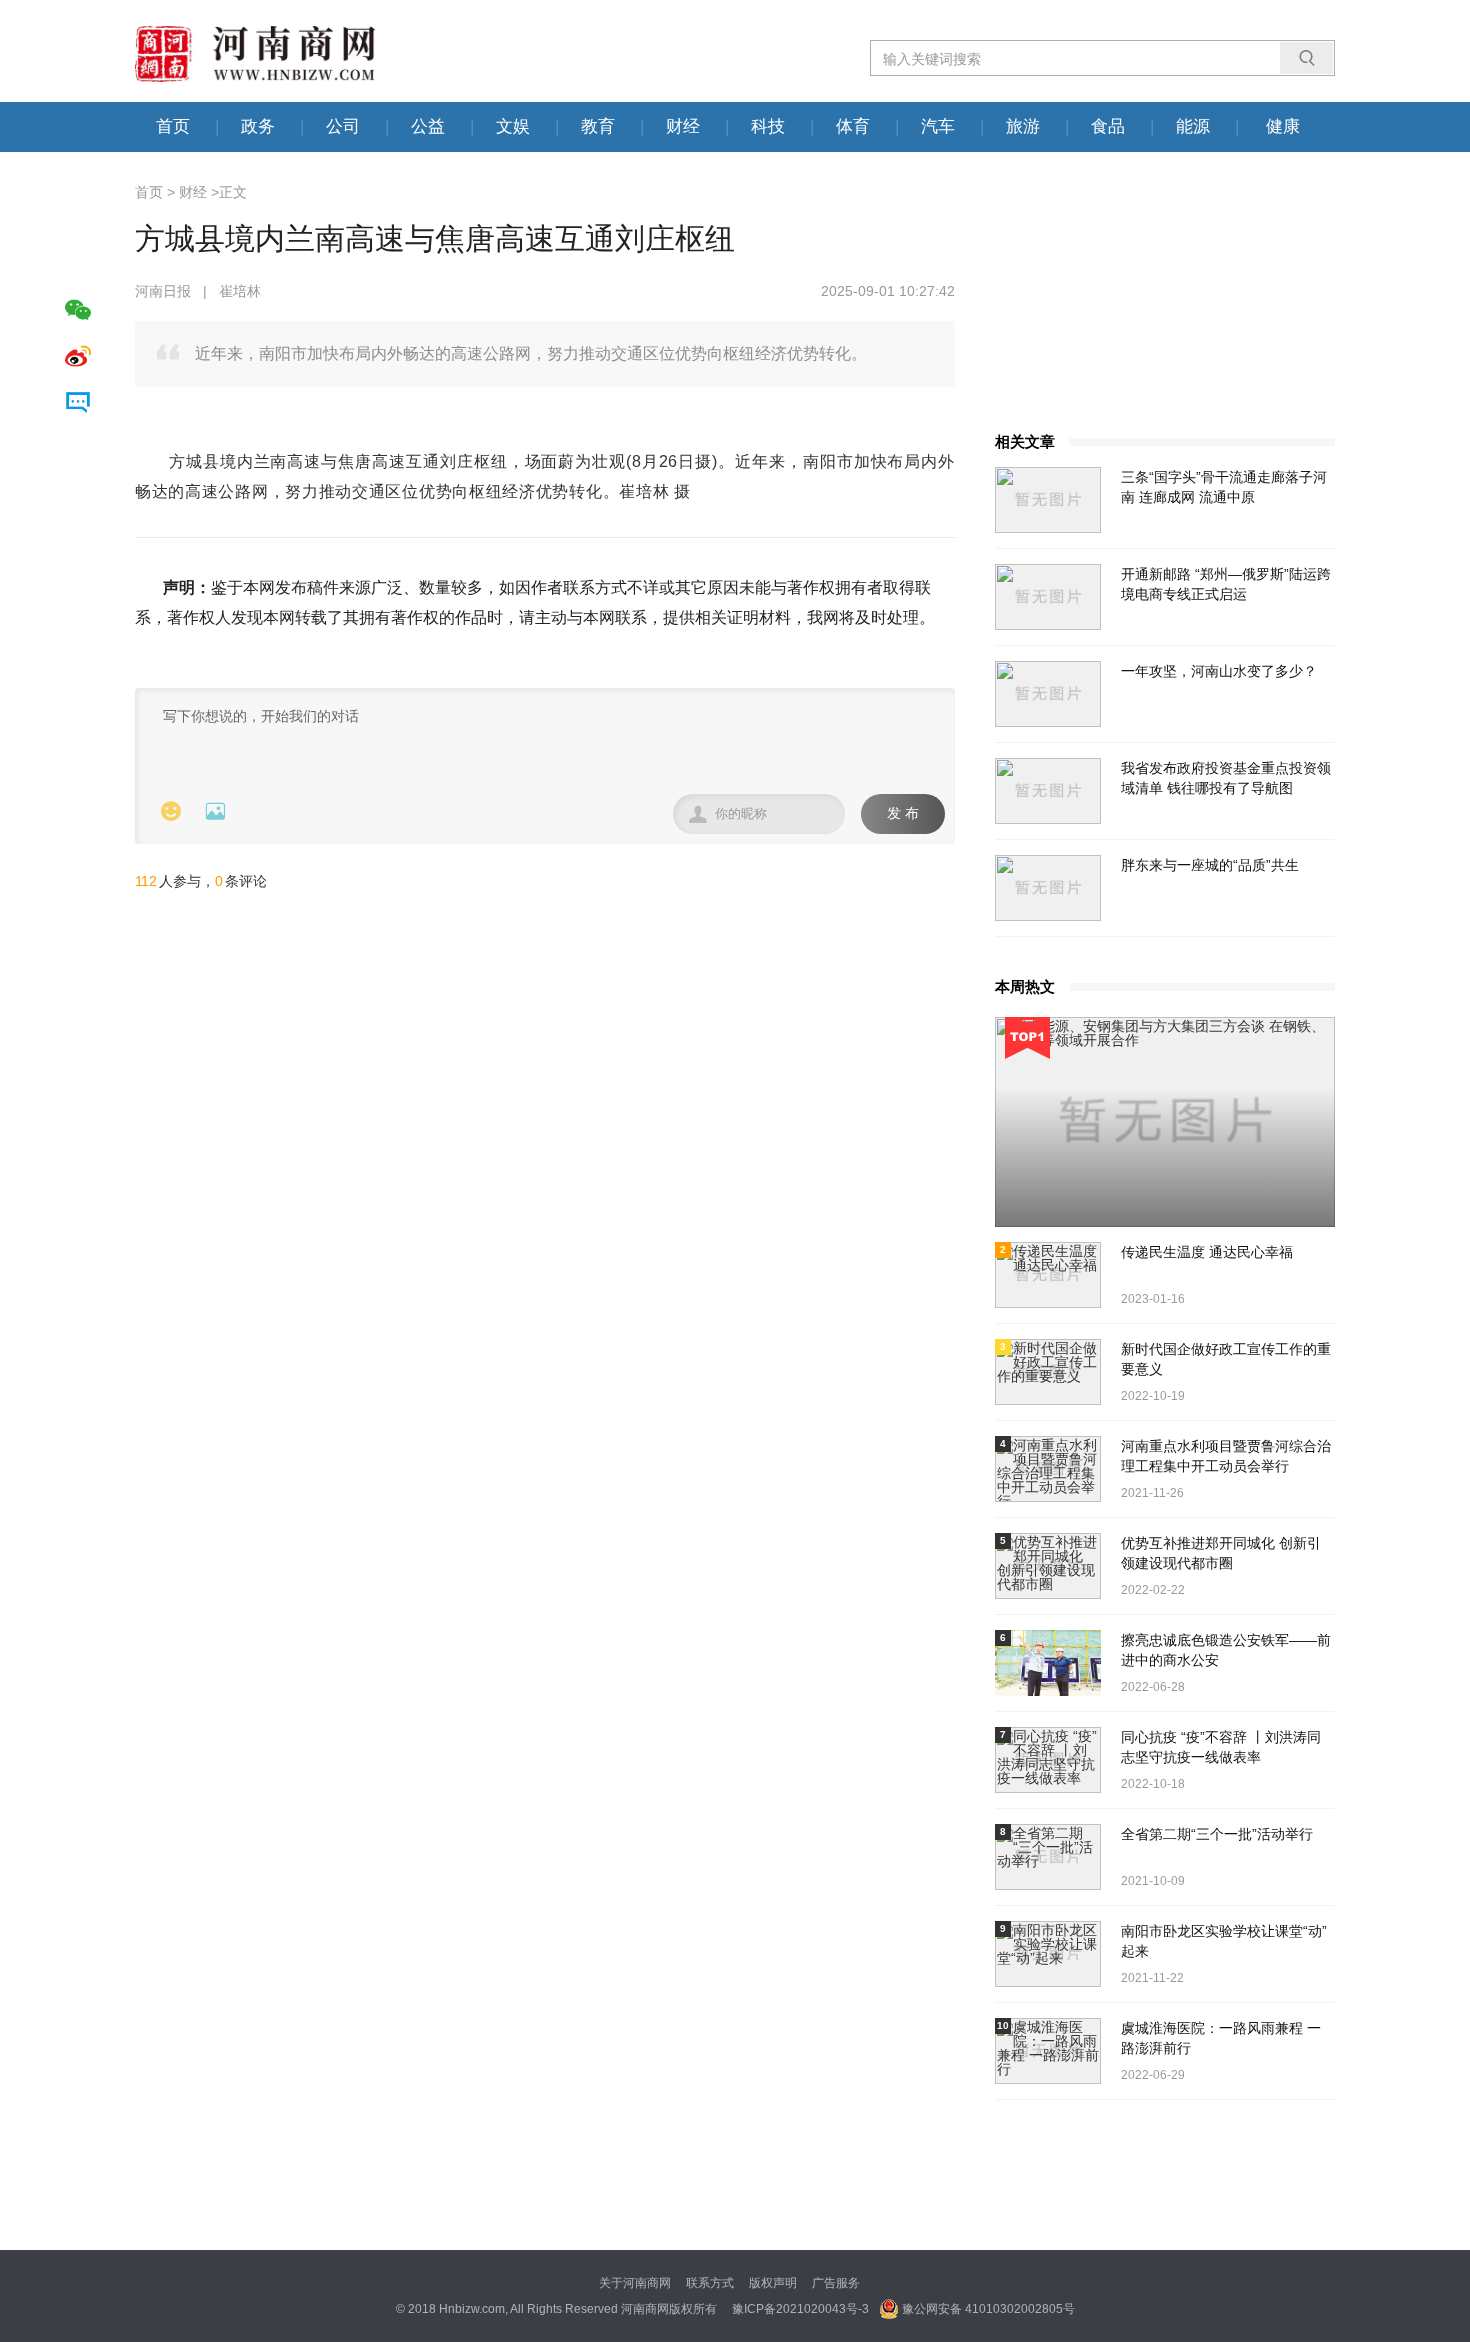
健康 (1283, 126)
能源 (1193, 126)
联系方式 (710, 2283)
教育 (598, 126)
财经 (683, 126)
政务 (258, 126)
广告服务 (836, 2283)
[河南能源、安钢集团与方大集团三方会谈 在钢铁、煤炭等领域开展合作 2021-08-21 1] (1165, 1122)
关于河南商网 (635, 2283)
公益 (428, 126)
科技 (768, 126)
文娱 (513, 126)
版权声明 (773, 2283)
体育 (853, 126)
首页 (173, 126)
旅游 (1023, 126)
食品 (1108, 126)
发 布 (903, 813)
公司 (343, 126)
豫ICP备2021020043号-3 (800, 2309)
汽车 (938, 126)
